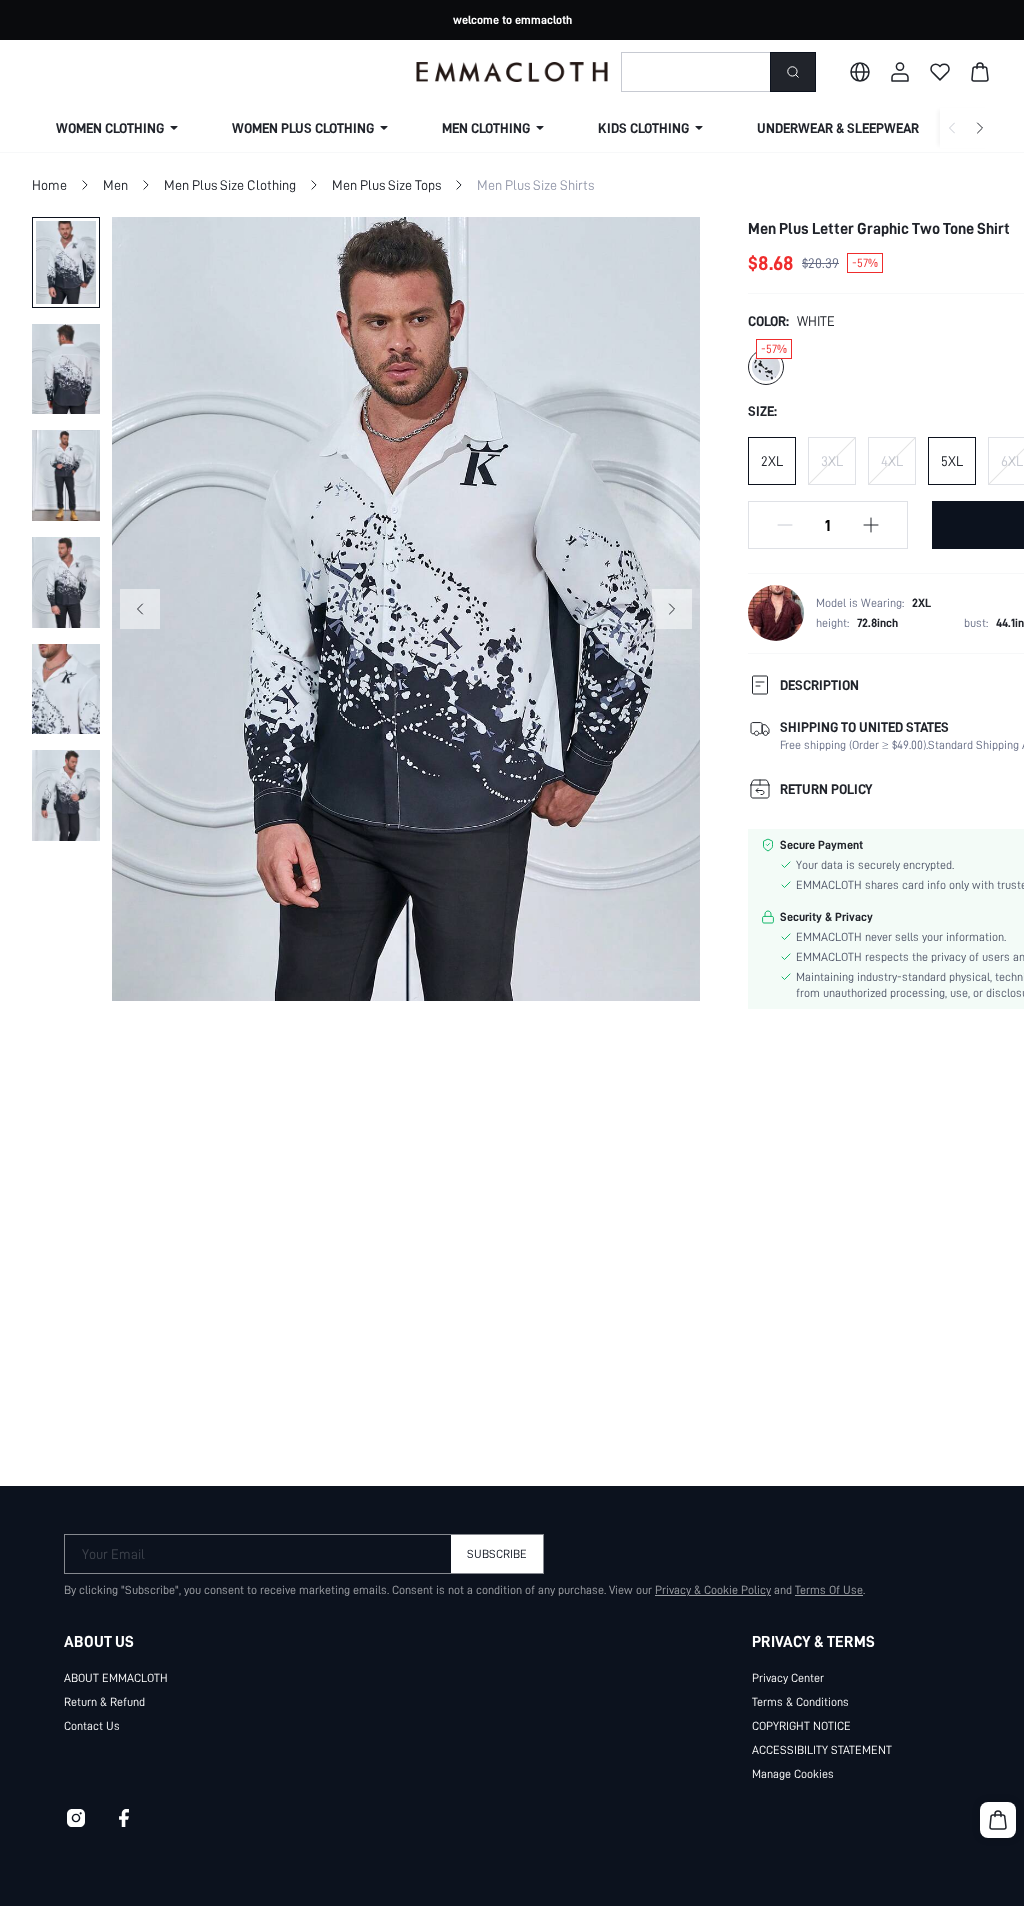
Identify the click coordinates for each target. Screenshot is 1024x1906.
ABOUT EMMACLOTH (116, 1678)
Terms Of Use (829, 1590)
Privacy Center (788, 1678)
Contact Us (92, 1726)
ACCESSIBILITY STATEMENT (822, 1750)
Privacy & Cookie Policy (713, 1590)
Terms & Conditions (800, 1702)
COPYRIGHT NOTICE (801, 1726)
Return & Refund (104, 1702)
